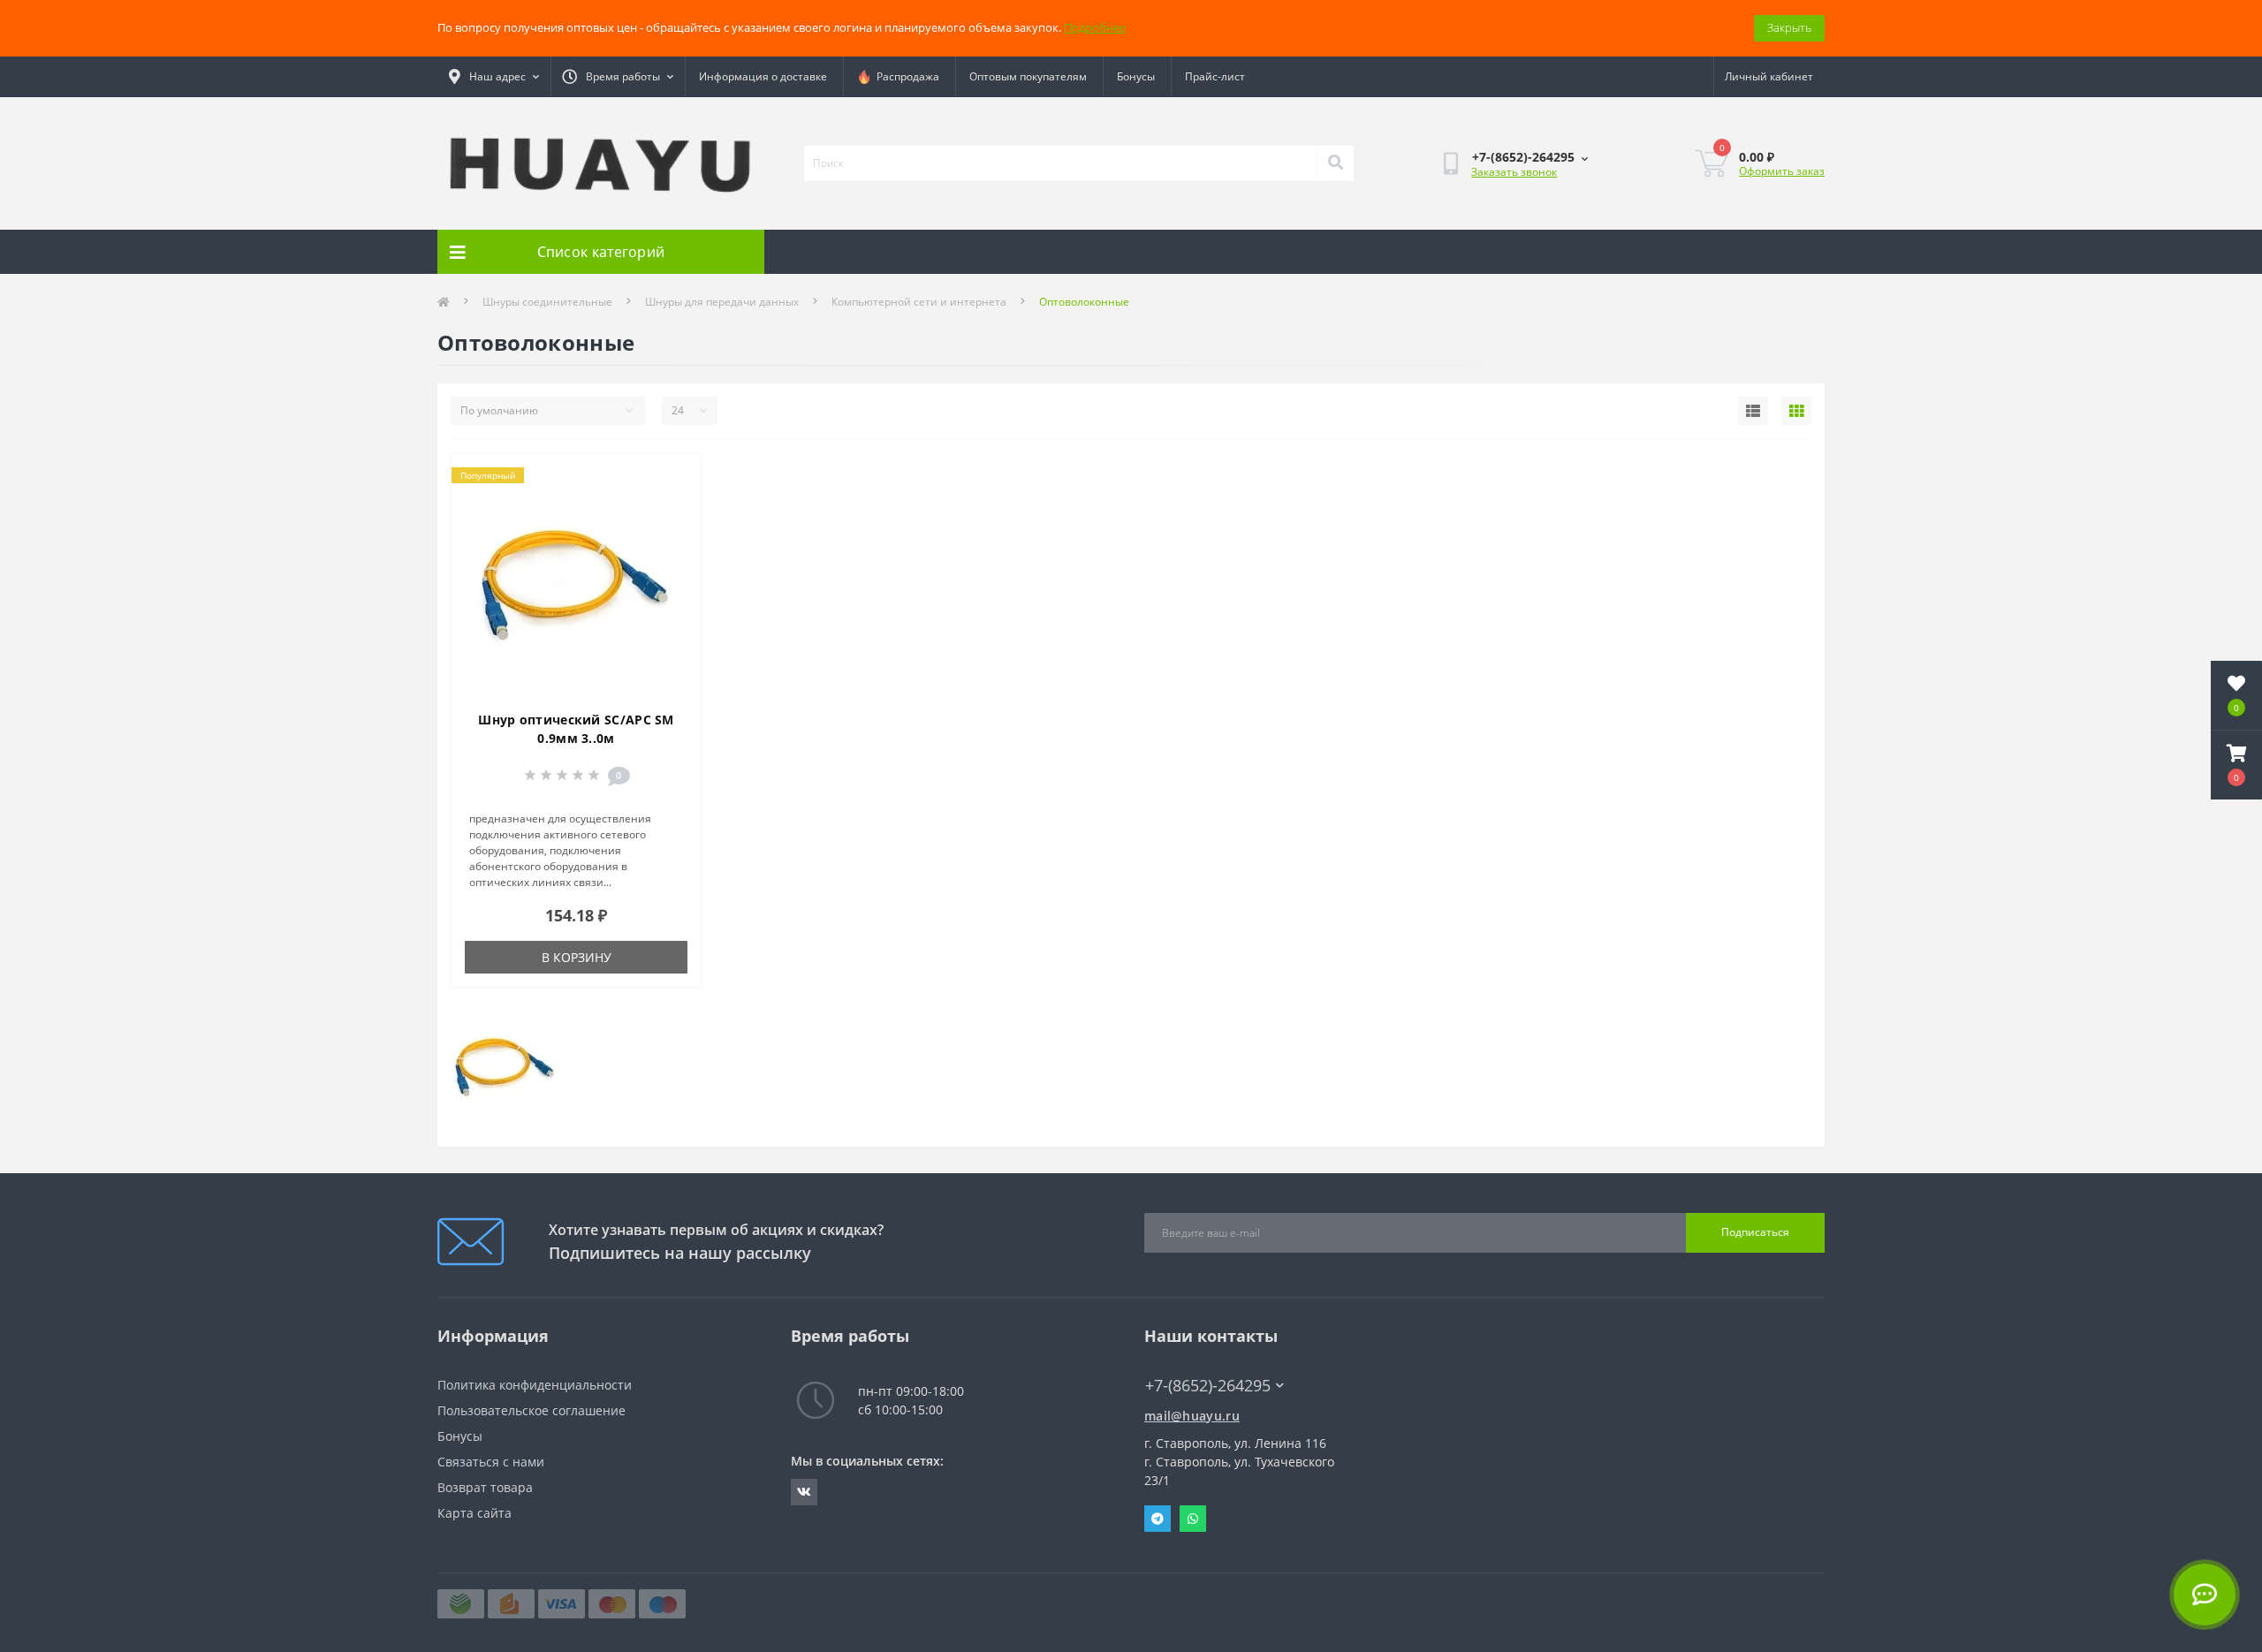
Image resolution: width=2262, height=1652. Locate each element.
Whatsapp (1193, 1519)
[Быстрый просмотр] (673, 534)
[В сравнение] (673, 505)
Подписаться (1755, 1232)
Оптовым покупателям (1028, 76)
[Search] (1335, 163)
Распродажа (905, 76)
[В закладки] (673, 477)
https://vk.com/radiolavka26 (804, 1492)
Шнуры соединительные (547, 302)
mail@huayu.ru (1192, 1416)
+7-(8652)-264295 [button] (1208, 1386)
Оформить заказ (1782, 171)
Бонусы (1136, 76)
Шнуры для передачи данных (722, 302)
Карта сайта (474, 1513)
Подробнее (1095, 27)
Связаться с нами (491, 1462)
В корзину (577, 957)
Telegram (1158, 1519)
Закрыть (1789, 27)
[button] (2236, 765)
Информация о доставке (763, 76)
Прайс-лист (1215, 76)
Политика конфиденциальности (535, 1385)
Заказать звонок (1514, 172)
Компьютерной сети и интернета (919, 302)
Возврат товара (485, 1487)
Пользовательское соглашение (531, 1410)
